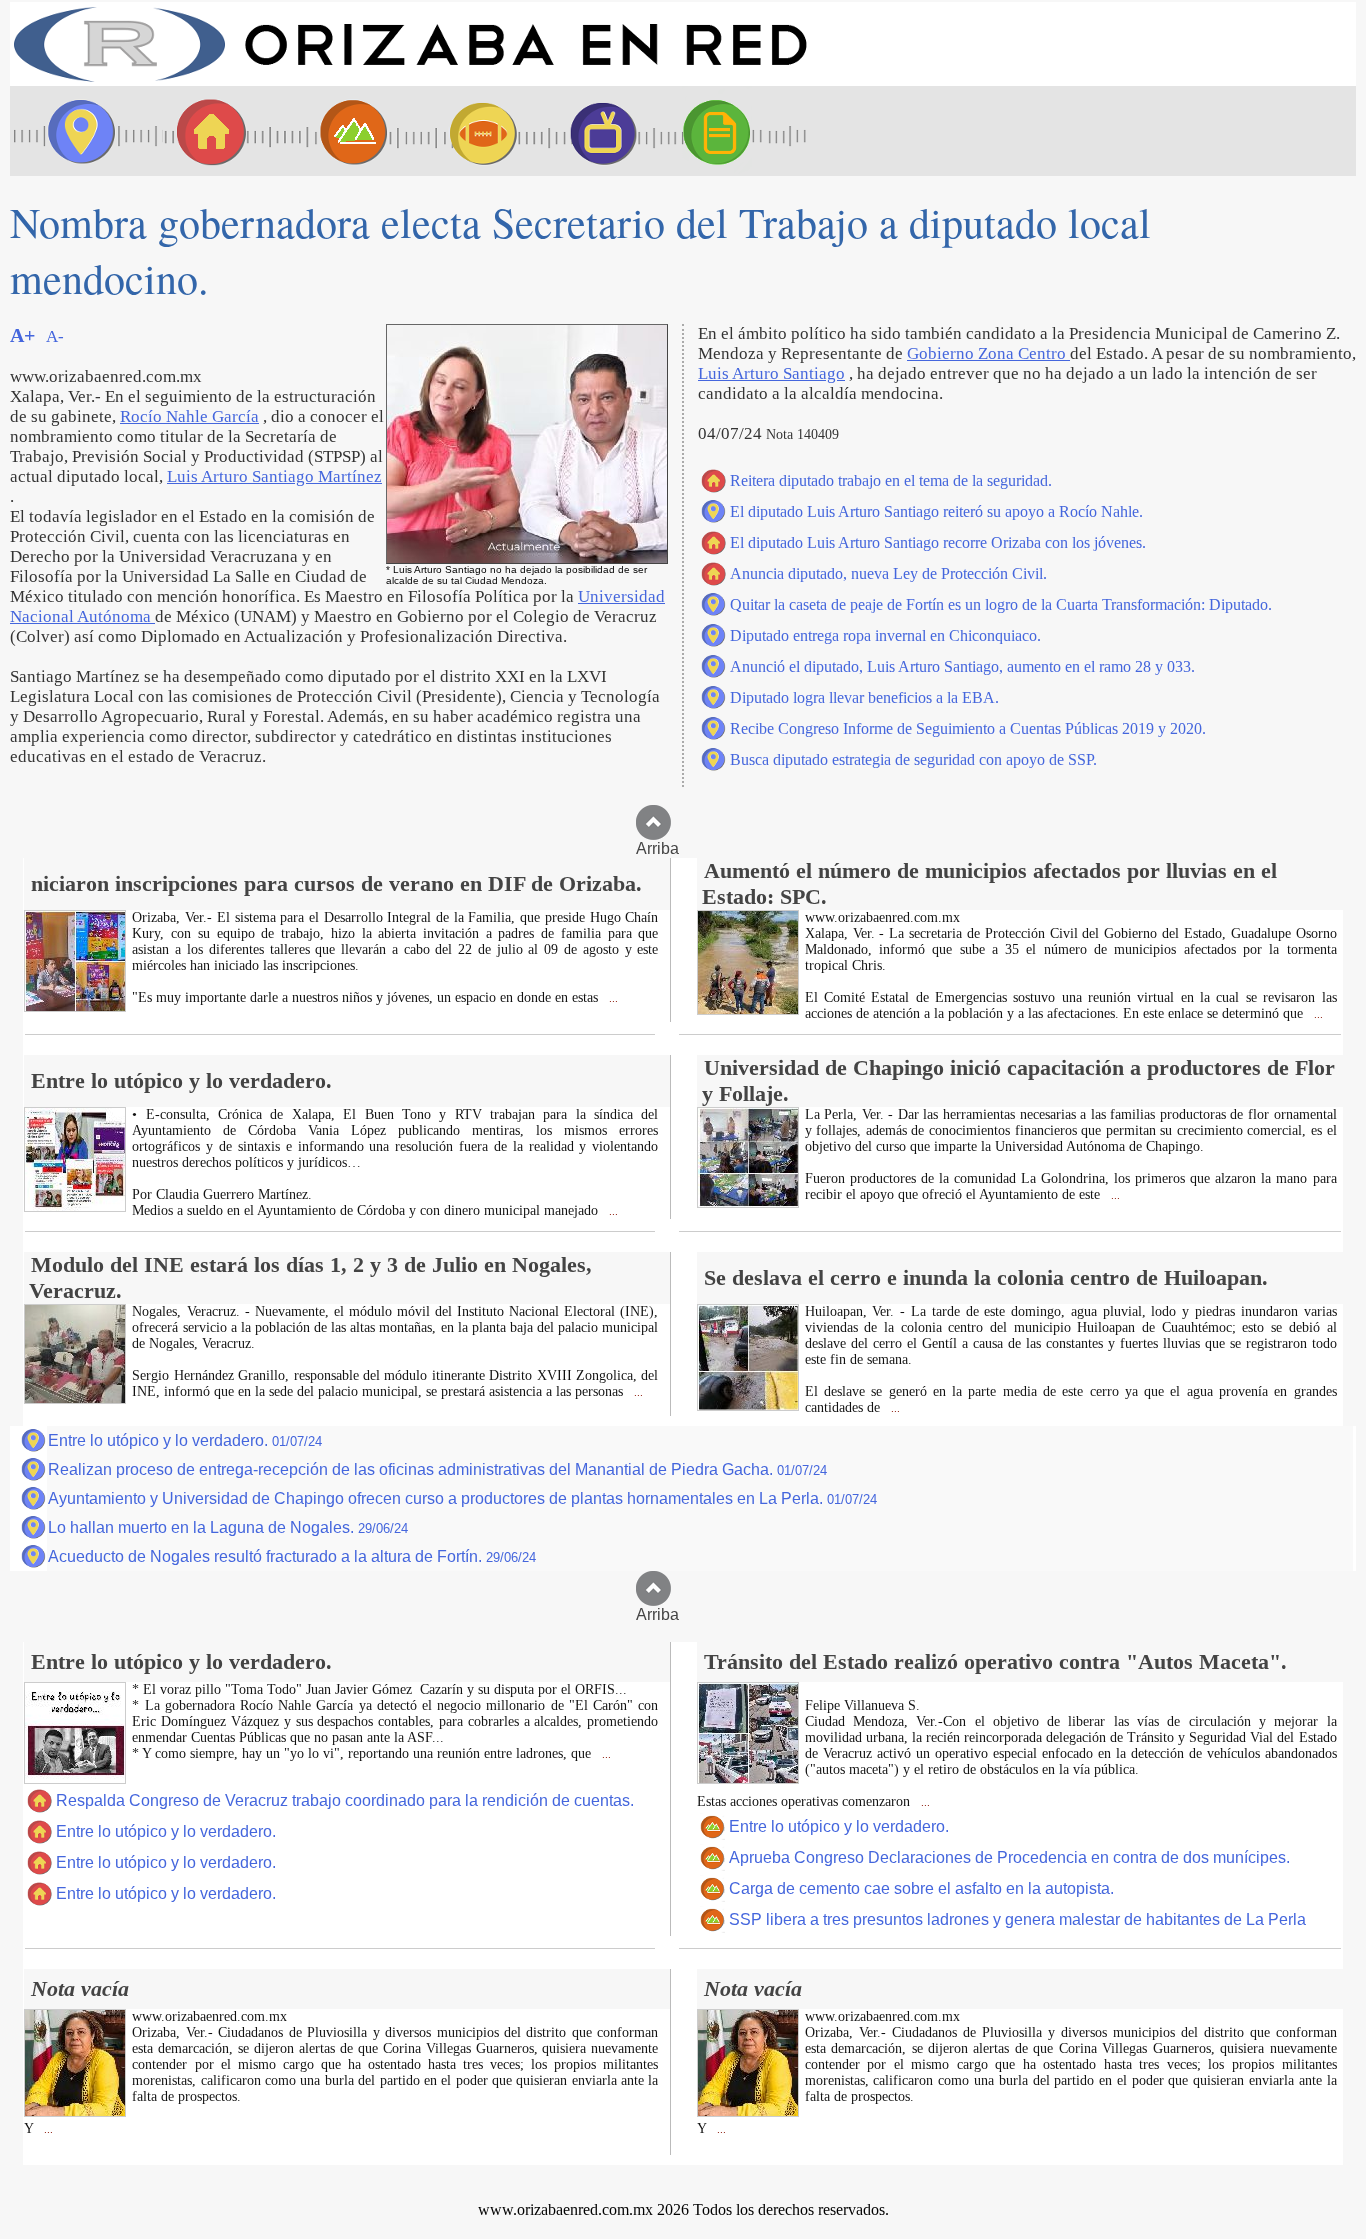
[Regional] (335, 131)
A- (55, 336)
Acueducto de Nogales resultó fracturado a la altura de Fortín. (292, 1556)
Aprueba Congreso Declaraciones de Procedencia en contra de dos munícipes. (1009, 1857)
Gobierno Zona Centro (988, 353)
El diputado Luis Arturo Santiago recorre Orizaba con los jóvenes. (938, 542)
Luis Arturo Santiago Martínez (274, 476)
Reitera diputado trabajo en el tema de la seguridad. (891, 480)
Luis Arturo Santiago (771, 373)
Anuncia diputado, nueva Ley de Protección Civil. (888, 573)
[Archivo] (735, 131)
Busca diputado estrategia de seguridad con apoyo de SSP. (913, 759)
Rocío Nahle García (189, 416)
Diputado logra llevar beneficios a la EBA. (864, 697)
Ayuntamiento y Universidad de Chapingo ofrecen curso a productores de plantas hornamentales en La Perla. (462, 1498)
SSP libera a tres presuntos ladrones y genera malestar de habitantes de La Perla (1017, 1919)
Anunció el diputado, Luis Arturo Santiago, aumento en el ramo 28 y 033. (962, 666)
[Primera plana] (75, 131)
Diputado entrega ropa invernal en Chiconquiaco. (885, 635)
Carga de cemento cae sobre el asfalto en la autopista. (921, 1888)
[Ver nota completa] (75, 1006)
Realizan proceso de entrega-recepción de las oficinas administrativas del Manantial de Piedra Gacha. (437, 1469)
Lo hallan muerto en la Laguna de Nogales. (228, 1527)
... (612, 998)
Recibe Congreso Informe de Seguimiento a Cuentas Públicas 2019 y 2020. (968, 728)
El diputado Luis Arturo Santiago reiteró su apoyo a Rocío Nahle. (936, 511)
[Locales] (205, 131)
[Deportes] (465, 131)
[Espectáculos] (595, 131)
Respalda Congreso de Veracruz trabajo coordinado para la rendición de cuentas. (345, 1800)
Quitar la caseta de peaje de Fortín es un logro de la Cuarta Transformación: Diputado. (1001, 604)
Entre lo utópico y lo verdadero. (185, 1440)
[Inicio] (410, 80)
